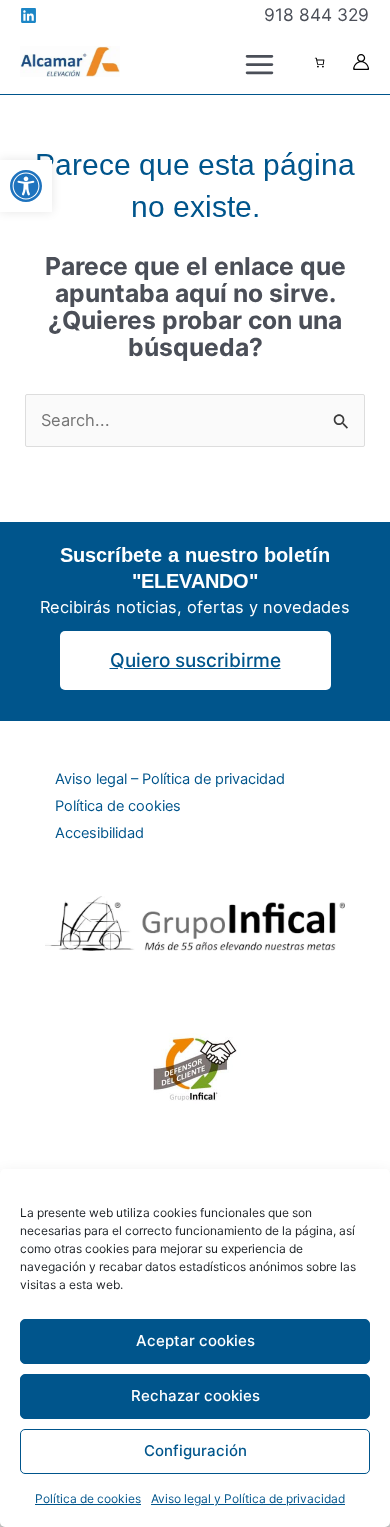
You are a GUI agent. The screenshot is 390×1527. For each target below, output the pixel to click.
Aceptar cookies (195, 1340)
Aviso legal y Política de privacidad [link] (248, 1498)
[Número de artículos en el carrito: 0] (319, 62)
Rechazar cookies (195, 1395)
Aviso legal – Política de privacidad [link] (170, 779)
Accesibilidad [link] (99, 833)
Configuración (195, 1450)
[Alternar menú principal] (259, 64)
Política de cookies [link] (88, 1498)
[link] (26, 186)
